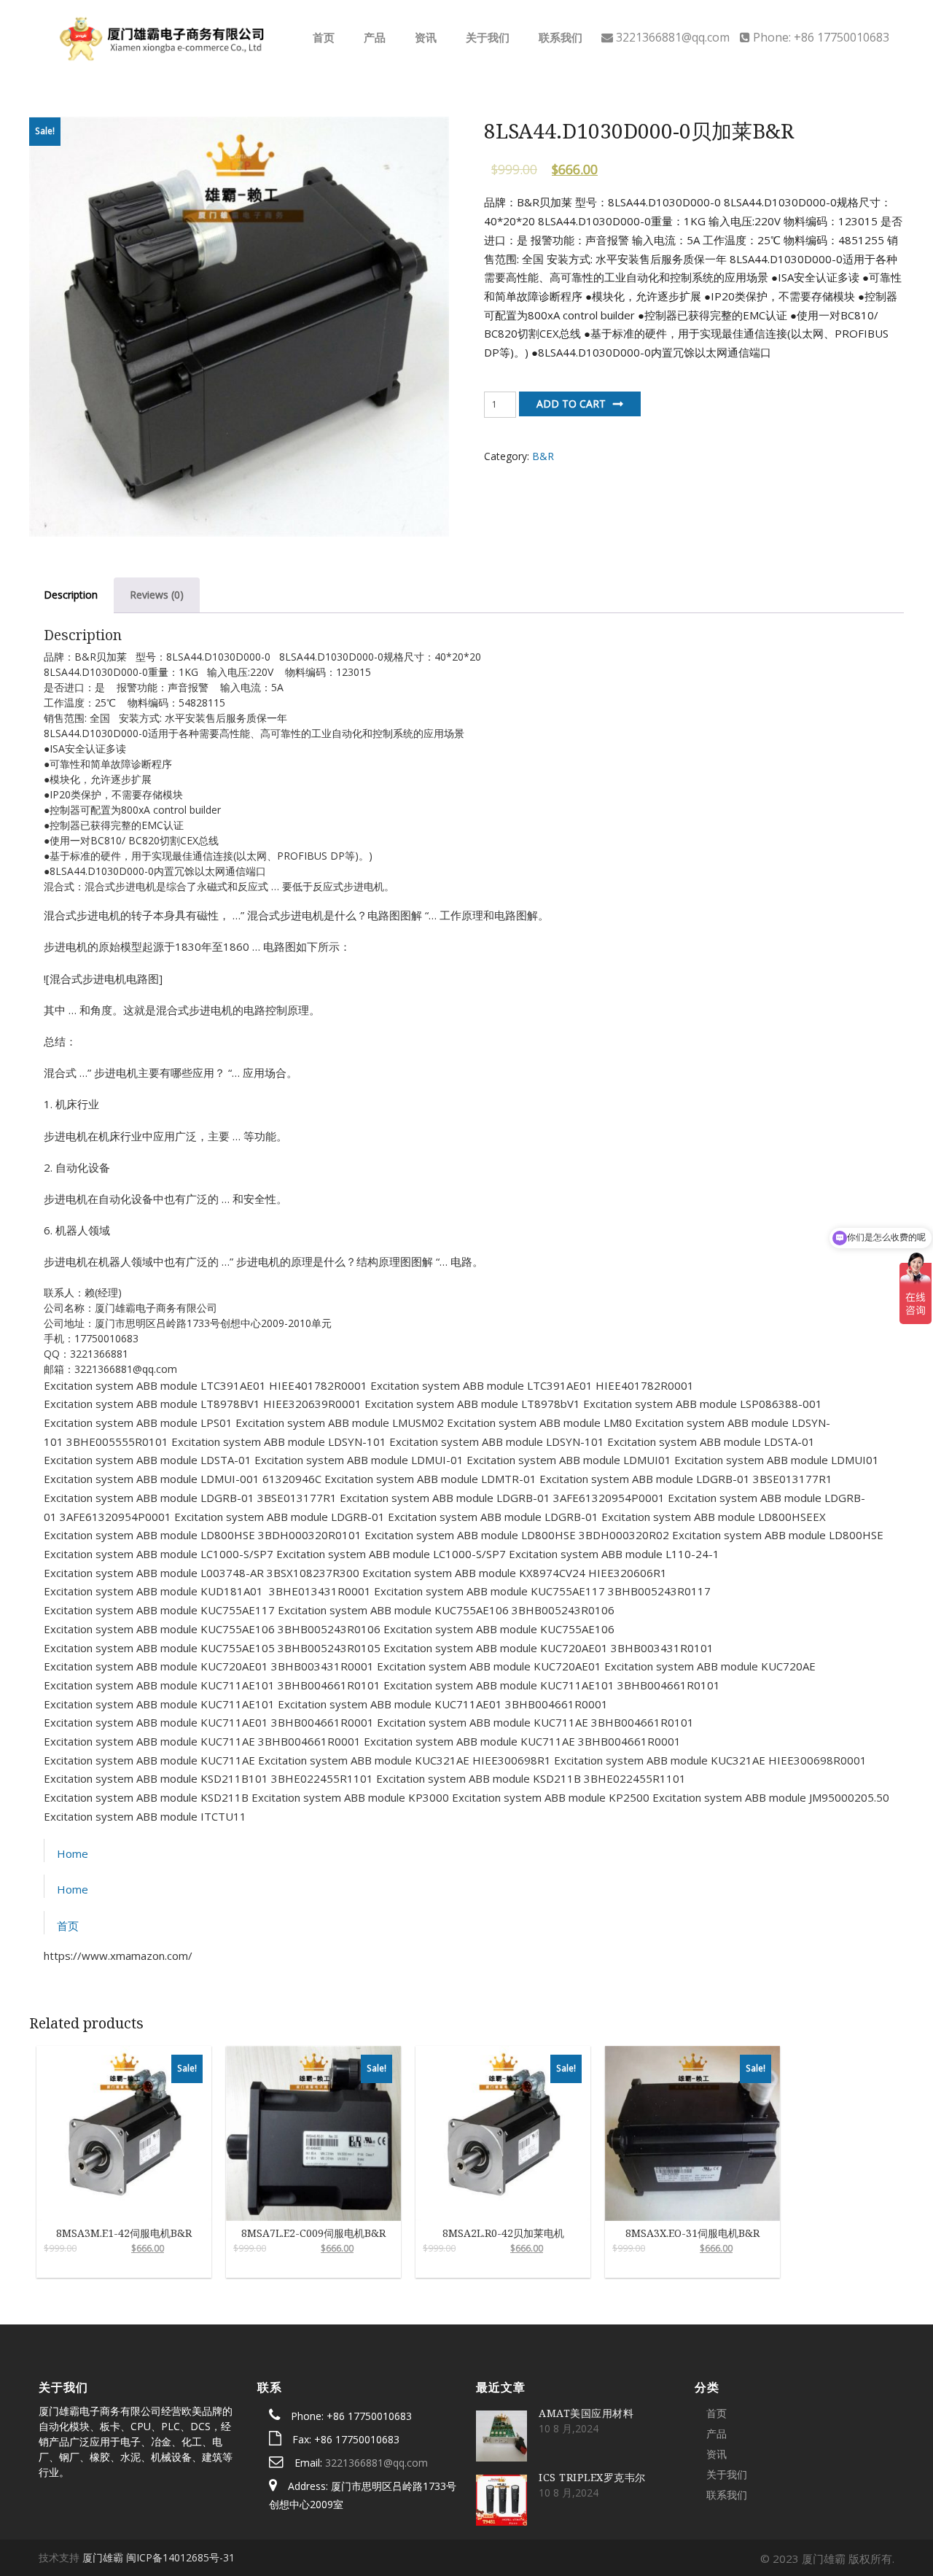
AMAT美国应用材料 (586, 2413)
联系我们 (559, 37)
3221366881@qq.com (376, 2463)
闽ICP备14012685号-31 (180, 2557)
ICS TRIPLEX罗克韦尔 (592, 2477)
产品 (373, 37)
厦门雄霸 (103, 2557)
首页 (322, 37)
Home (73, 1853)
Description (71, 595)
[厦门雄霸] (160, 36)
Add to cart (571, 404)
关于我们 (486, 37)
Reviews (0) (157, 595)
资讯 (424, 37)
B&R (543, 456)
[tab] (71, 595)
